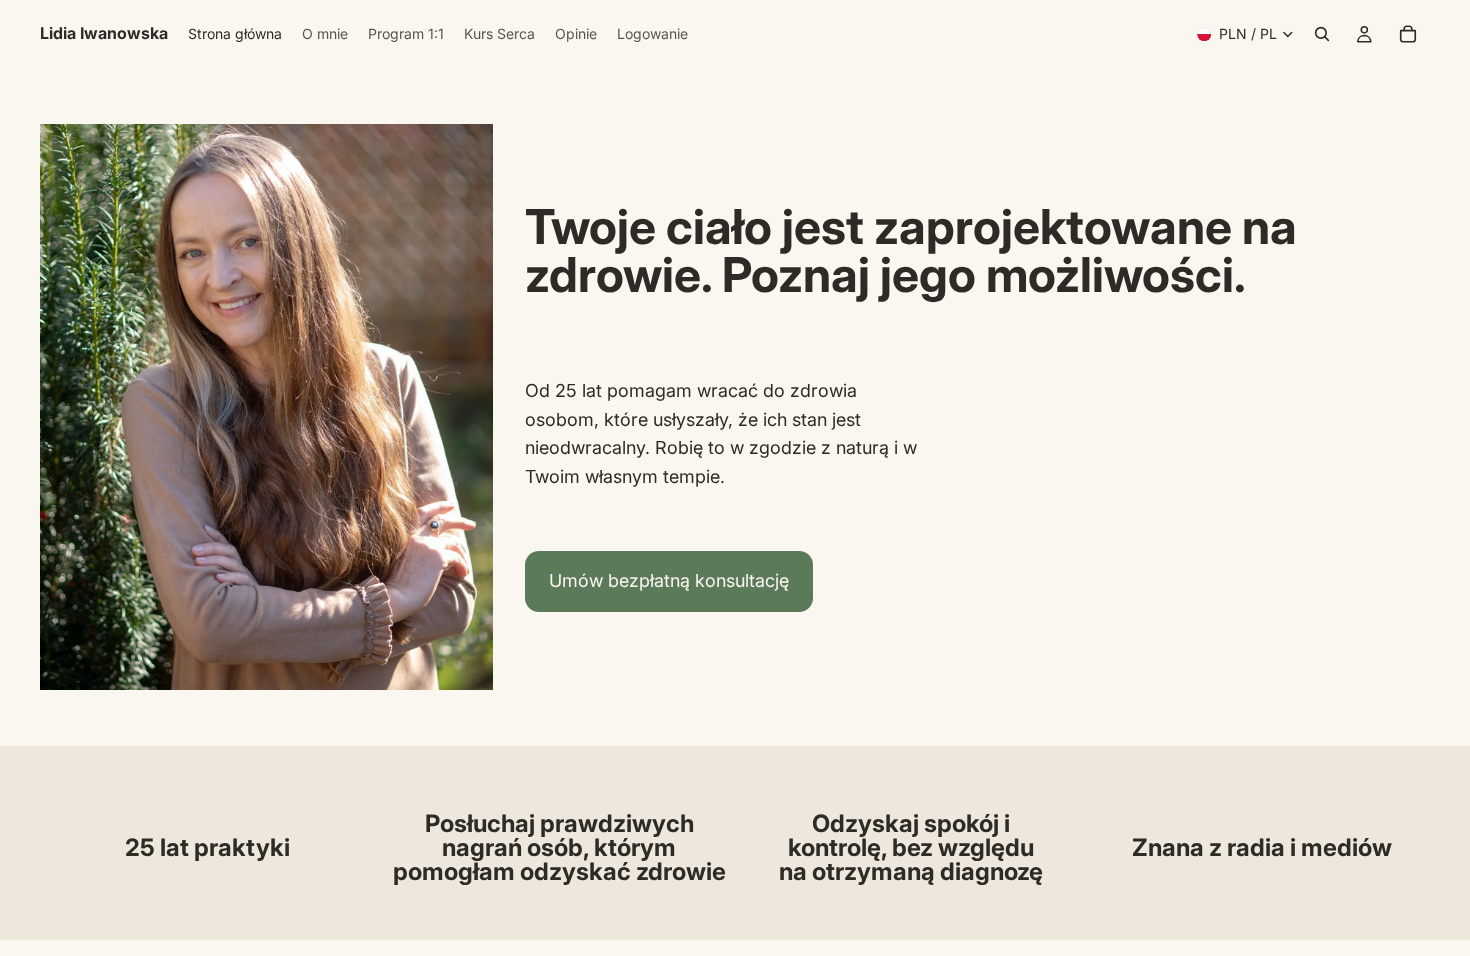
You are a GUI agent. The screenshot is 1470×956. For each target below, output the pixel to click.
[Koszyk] (1408, 34)
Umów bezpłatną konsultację (669, 580)
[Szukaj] (1322, 34)
